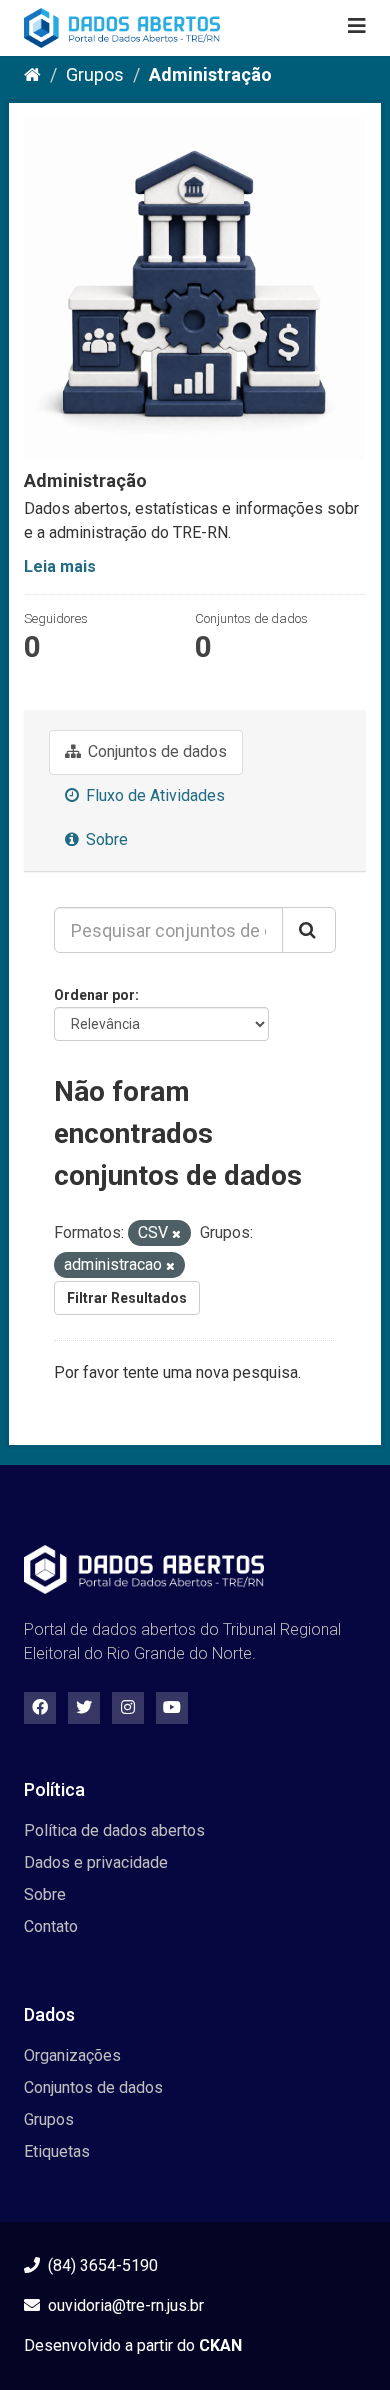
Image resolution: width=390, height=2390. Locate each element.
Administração (210, 74)
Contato (51, 1926)
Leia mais (60, 566)
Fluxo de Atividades (153, 795)
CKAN (220, 2345)
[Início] (32, 74)
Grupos (95, 74)
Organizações (72, 2055)
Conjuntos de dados (155, 751)
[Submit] (309, 930)
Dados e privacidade (96, 1862)
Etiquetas (57, 2151)
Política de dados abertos (114, 1830)
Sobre (105, 839)
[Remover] (176, 1234)
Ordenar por (94, 995)
